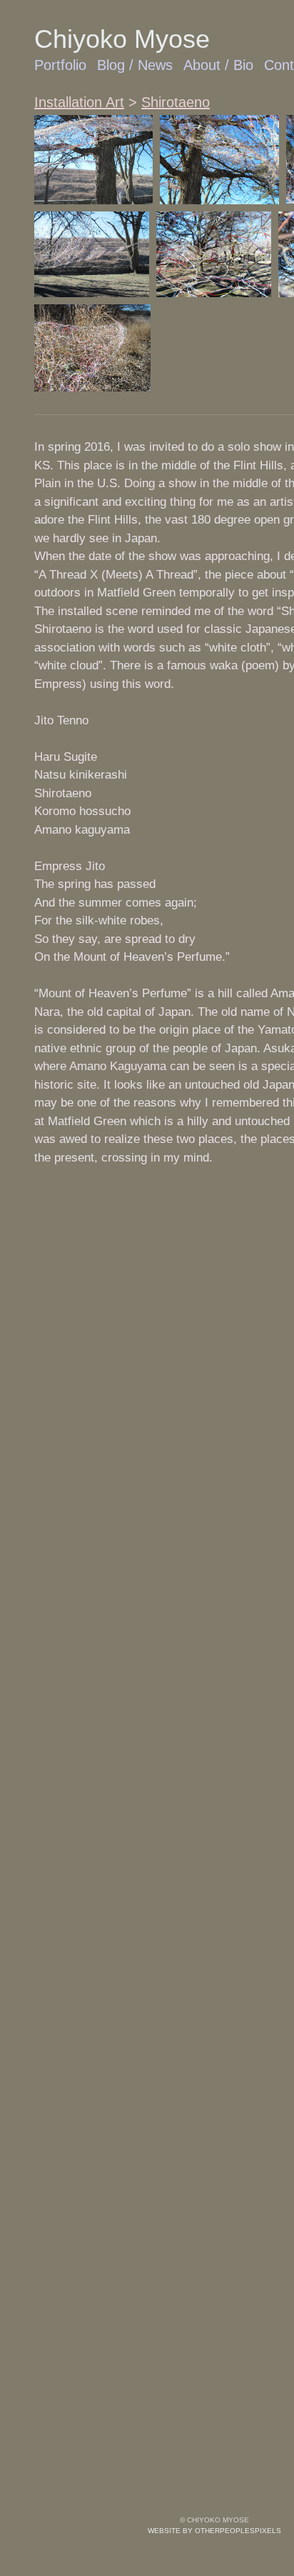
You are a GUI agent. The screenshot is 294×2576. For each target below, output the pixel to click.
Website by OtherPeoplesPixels (214, 2531)
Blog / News (136, 65)
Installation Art (80, 102)
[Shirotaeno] (93, 160)
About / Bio (219, 65)
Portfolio (61, 65)
